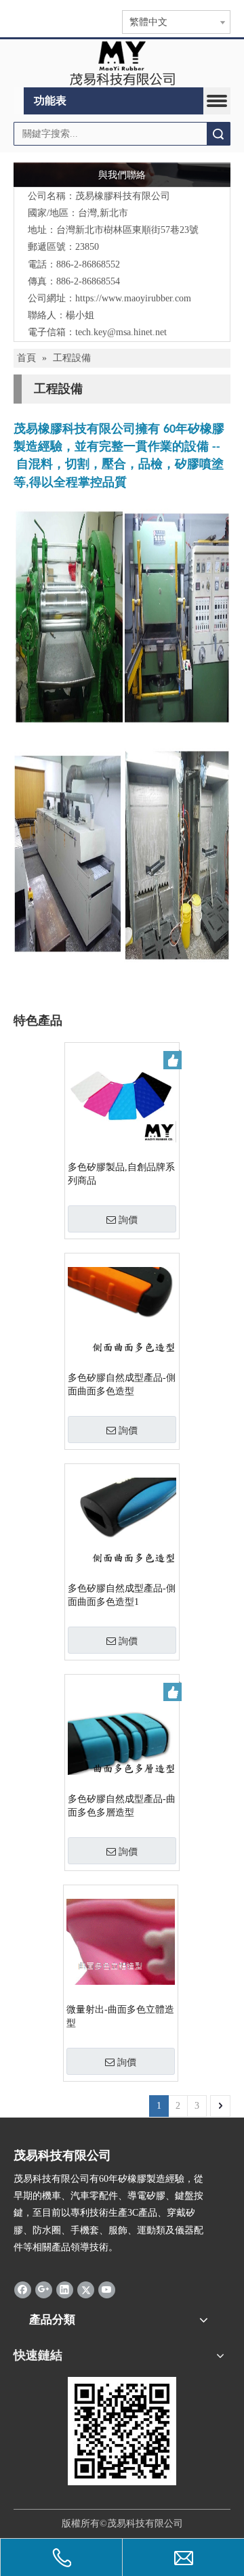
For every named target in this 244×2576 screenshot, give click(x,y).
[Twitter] (86, 2289)
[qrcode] (122, 2431)
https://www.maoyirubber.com (133, 298)
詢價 (128, 1220)
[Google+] (44, 2289)
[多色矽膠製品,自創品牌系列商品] (122, 1099)
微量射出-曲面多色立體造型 (120, 2016)
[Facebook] (23, 2289)
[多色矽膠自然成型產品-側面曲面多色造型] (122, 1309)
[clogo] (122, 64)
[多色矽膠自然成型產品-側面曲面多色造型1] (122, 1520)
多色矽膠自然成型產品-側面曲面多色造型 (122, 1384)
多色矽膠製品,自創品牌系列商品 (121, 1174)
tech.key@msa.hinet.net (121, 332)
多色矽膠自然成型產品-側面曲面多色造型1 (122, 1595)
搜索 (218, 134)
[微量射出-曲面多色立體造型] (121, 1941)
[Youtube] (107, 2289)
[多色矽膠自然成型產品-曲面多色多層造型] (122, 1731)
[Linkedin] (65, 2289)
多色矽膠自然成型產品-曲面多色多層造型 (122, 1806)
